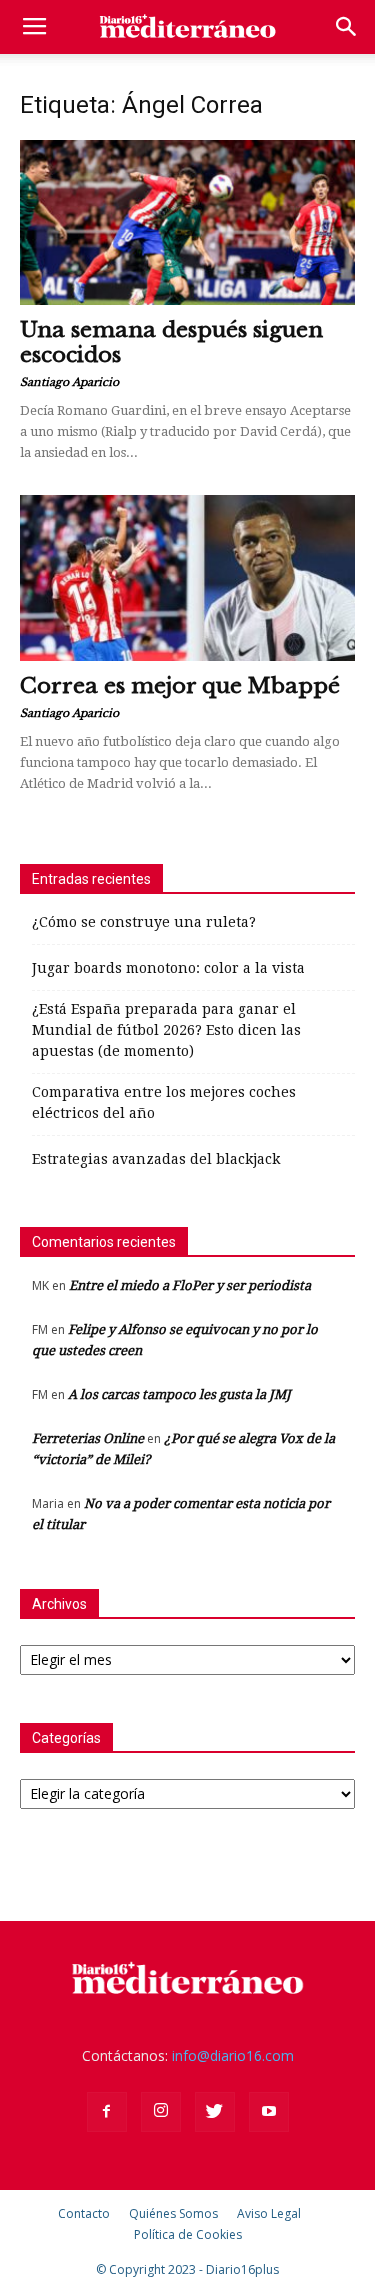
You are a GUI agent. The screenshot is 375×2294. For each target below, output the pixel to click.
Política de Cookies (188, 2234)
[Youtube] (269, 2112)
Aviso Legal (269, 2213)
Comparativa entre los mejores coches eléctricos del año (164, 1102)
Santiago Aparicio (69, 382)
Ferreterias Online (88, 1438)
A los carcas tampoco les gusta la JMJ (179, 1394)
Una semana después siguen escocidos (171, 342)
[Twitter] (215, 2112)
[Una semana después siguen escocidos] (187, 222)
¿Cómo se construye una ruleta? (144, 922)
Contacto (84, 2213)
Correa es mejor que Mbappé (180, 686)
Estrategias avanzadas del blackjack (156, 1159)
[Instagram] (161, 2112)
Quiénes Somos (173, 2213)
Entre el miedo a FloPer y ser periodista (190, 1285)
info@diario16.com (233, 2055)
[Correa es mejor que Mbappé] (187, 577)
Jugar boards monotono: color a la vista (168, 968)
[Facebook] (107, 2112)
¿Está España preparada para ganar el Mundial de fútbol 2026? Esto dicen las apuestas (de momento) (166, 1030)
